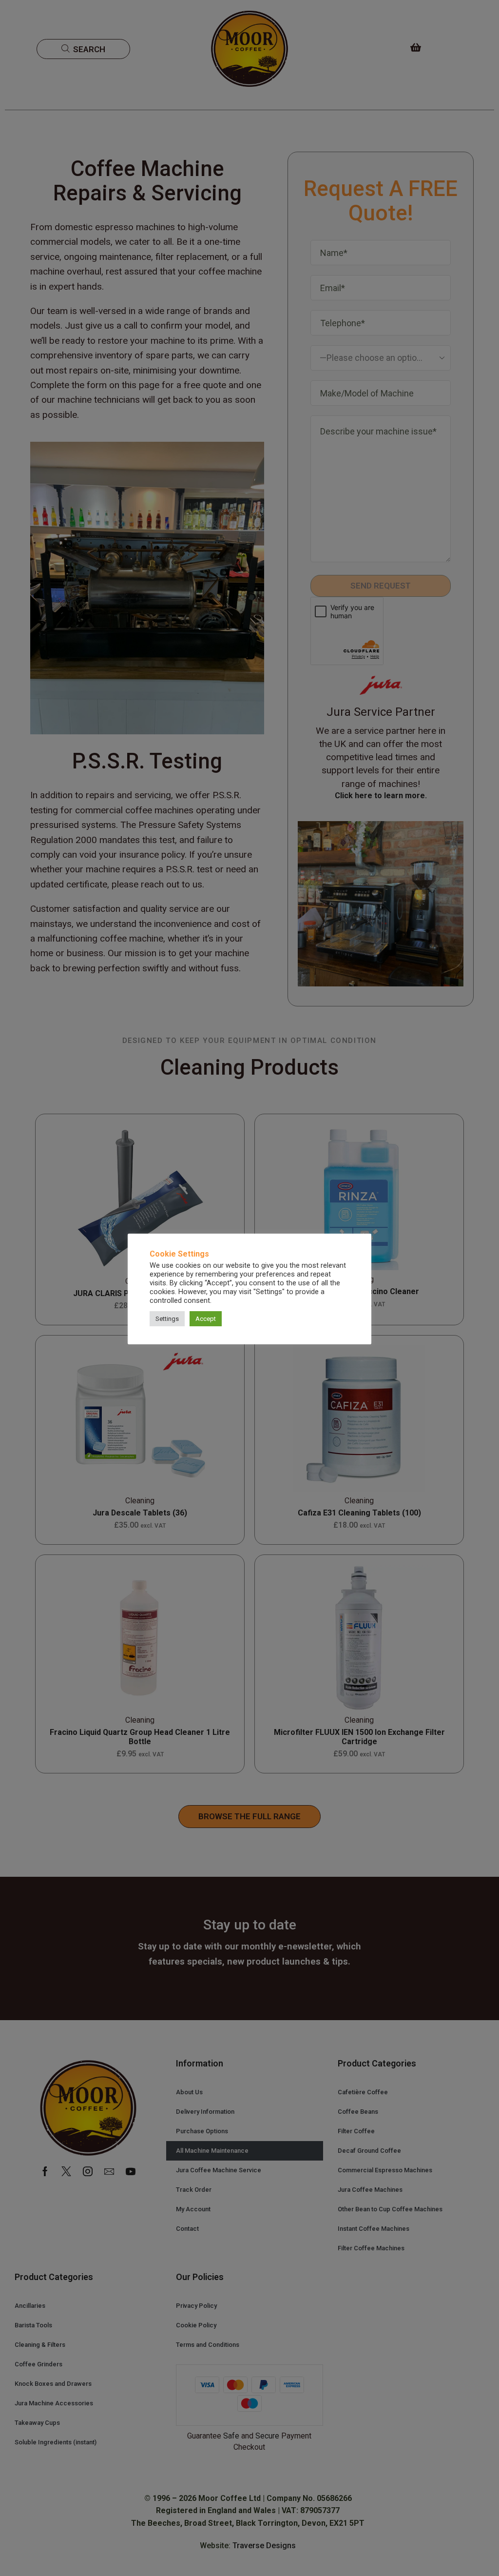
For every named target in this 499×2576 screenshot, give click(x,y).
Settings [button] (167, 1319)
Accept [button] (206, 1319)
